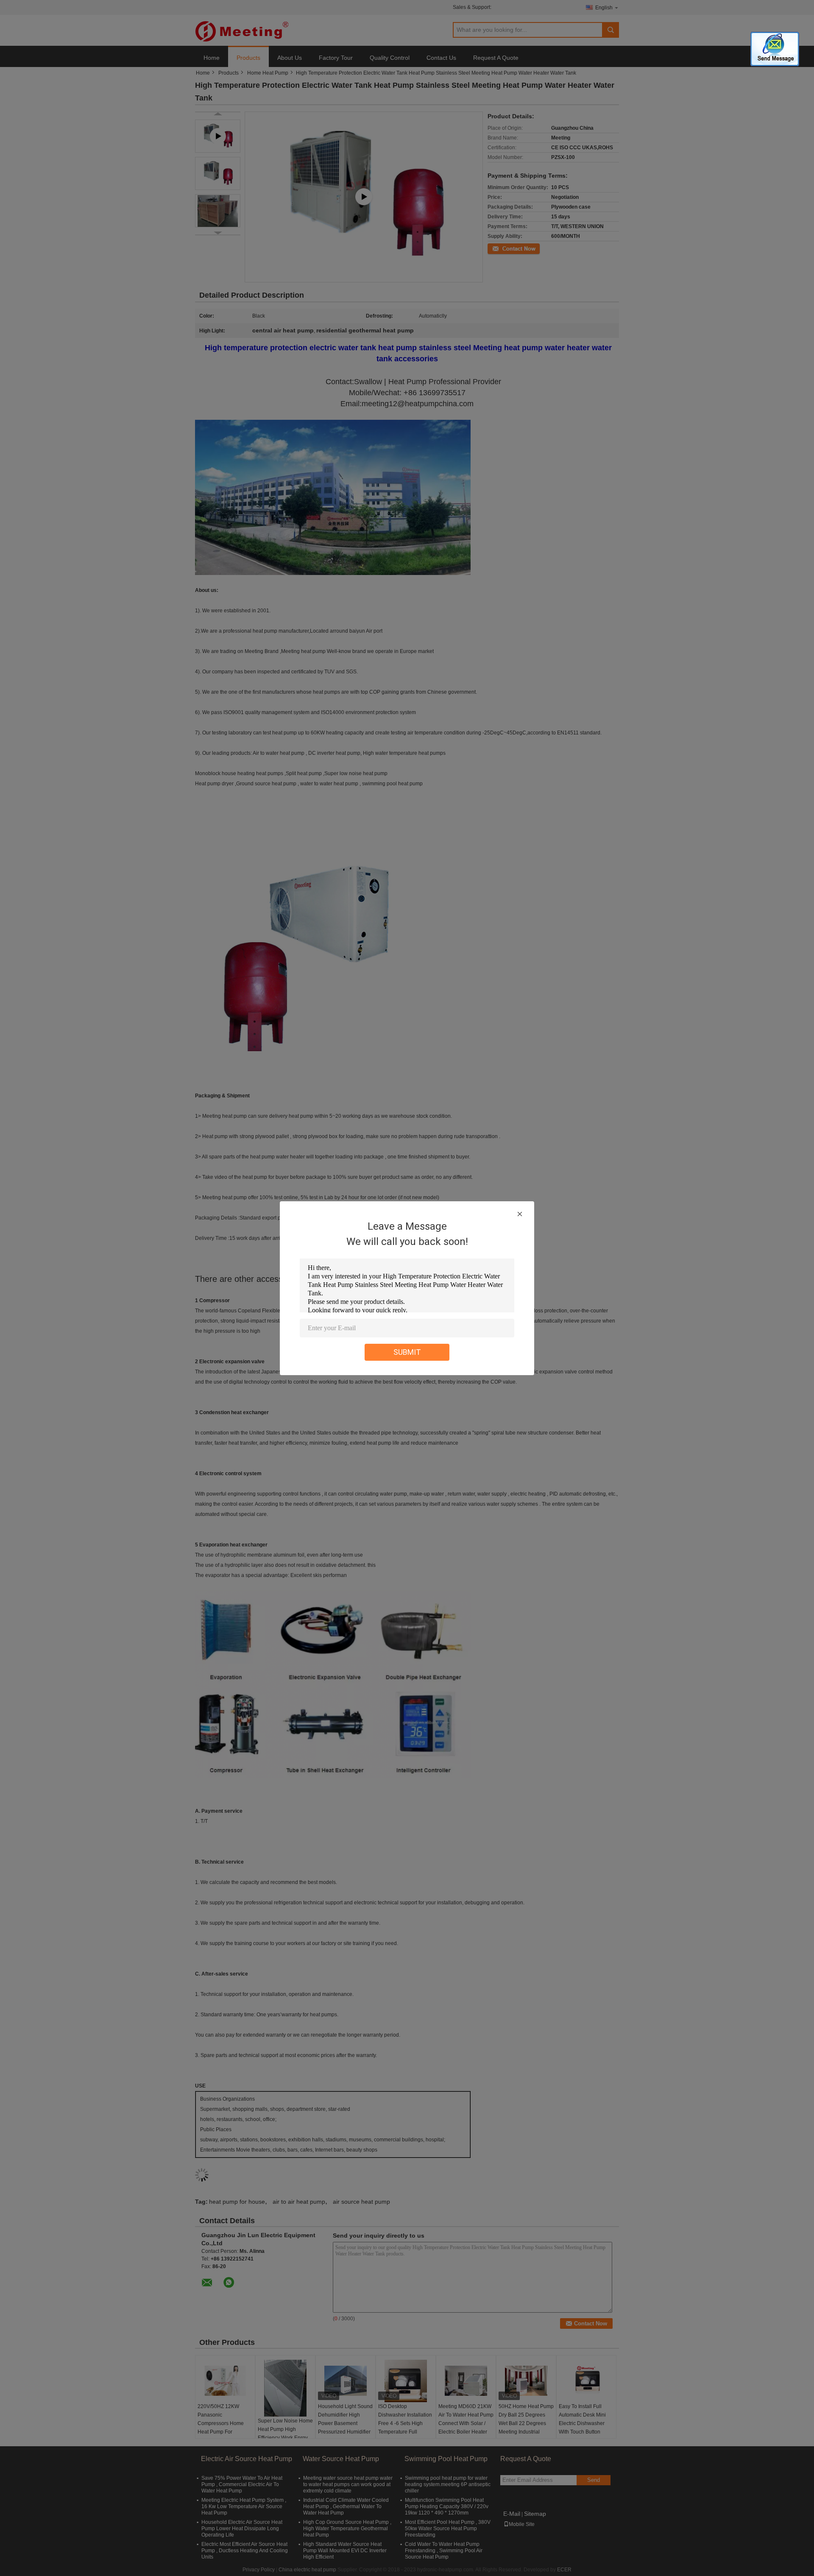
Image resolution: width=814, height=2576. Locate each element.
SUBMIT (407, 1352)
